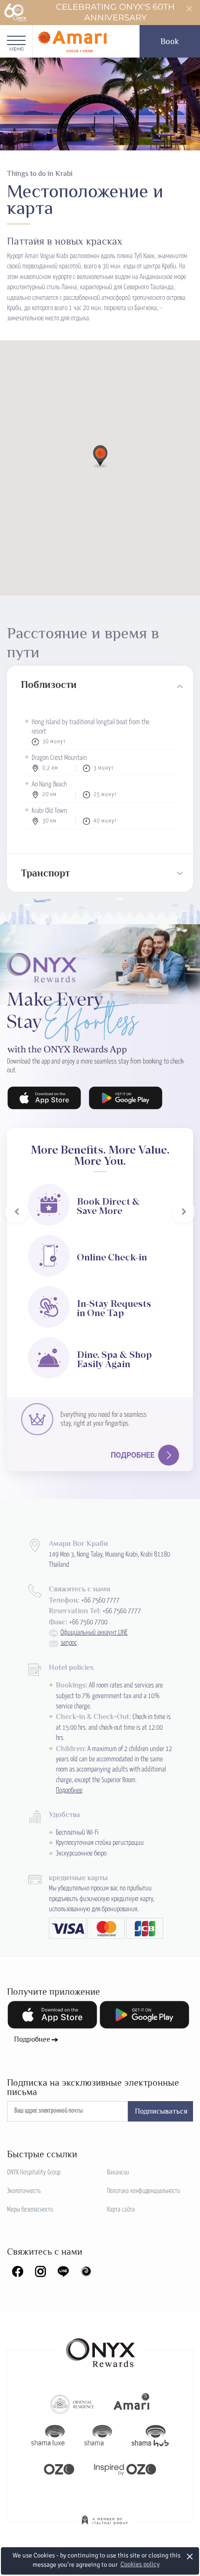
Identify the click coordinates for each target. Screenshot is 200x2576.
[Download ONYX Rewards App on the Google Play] (126, 1098)
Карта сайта (121, 2210)
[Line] (63, 2271)
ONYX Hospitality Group (34, 2173)
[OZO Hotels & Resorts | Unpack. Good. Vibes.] (59, 2468)
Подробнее (133, 1455)
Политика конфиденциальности (143, 2191)
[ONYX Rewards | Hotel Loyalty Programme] (100, 2349)
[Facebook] (18, 2271)
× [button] (190, 2556)
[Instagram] (40, 2271)
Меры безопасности (30, 2210)
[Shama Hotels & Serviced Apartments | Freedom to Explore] (98, 2436)
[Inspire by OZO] (125, 2468)
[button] (100, 456)
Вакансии (118, 2173)
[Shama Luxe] (48, 2436)
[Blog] (86, 2271)
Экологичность (24, 2191)
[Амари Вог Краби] (72, 41)
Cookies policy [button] (140, 2564)
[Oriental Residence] (72, 2403)
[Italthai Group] (105, 2526)
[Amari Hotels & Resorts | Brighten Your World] (132, 2403)
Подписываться (161, 2111)
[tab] (100, 685)
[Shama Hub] (150, 2436)
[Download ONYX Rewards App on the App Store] (44, 1098)
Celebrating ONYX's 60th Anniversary (115, 12)
